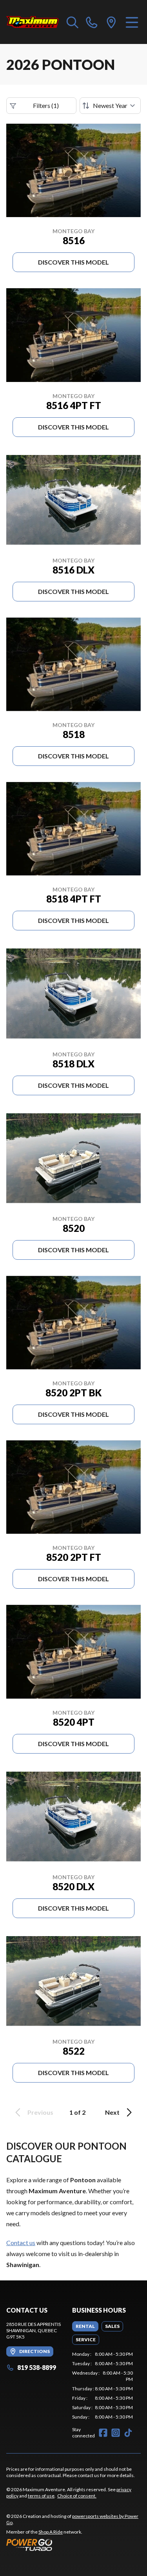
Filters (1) (46, 105)
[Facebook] (103, 2433)
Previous (40, 2112)
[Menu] (132, 22)
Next (112, 2112)
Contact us (21, 2243)
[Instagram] (116, 2433)
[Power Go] (73, 2545)
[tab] (85, 2326)
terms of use (41, 2496)
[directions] (111, 22)
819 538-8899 (37, 2367)
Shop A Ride (51, 2532)
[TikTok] (128, 2433)
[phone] (92, 22)
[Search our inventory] (73, 22)
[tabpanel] (103, 2386)
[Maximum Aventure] (33, 22)
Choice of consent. (77, 2496)
